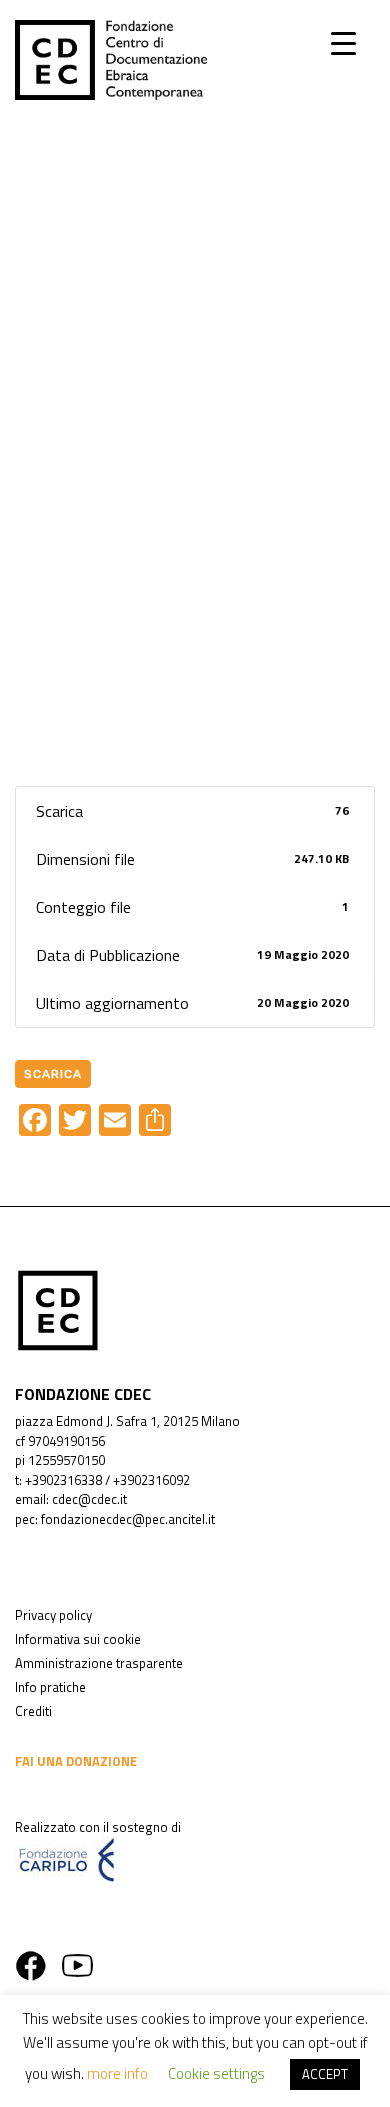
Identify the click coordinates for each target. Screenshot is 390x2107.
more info (117, 2073)
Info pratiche (50, 1687)
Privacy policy (53, 1615)
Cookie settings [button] (216, 2073)
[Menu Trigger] (343, 42)
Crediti (33, 1711)
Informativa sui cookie (78, 1639)
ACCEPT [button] (325, 2074)
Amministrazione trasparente (99, 1663)
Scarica (53, 1074)
